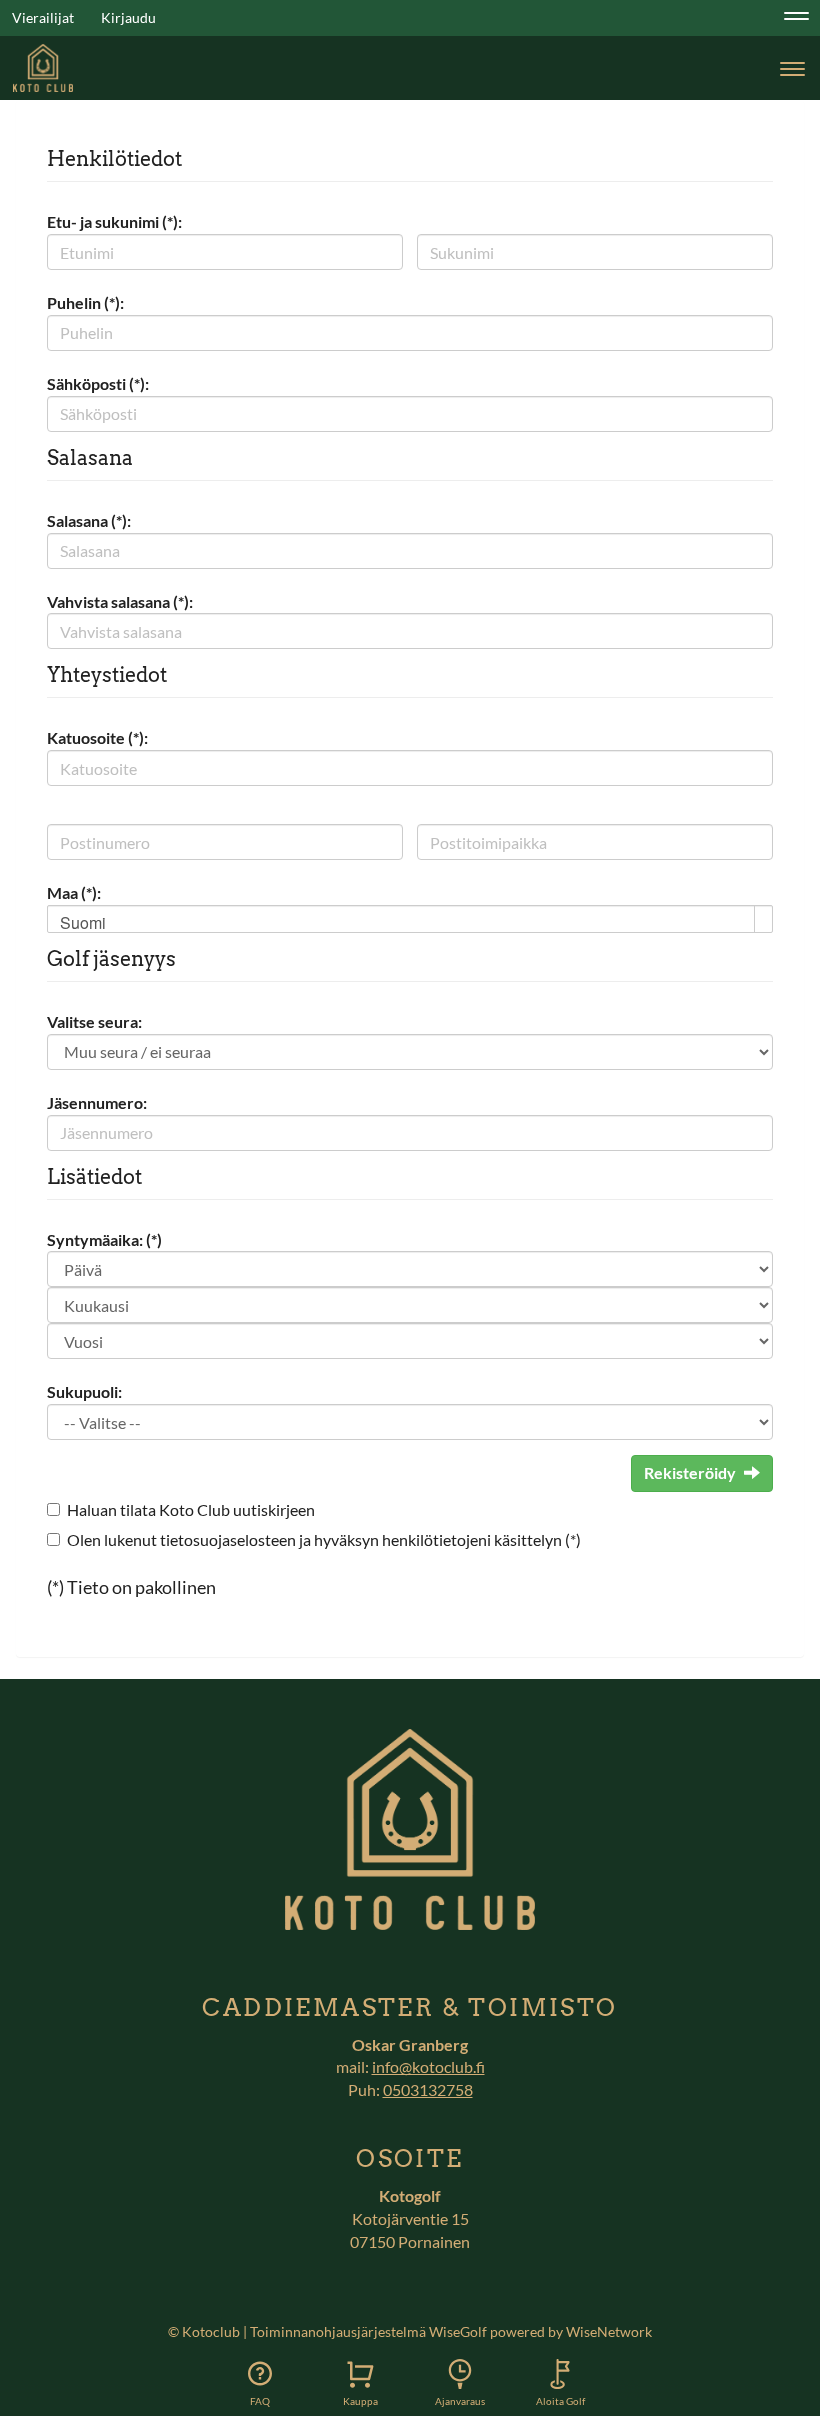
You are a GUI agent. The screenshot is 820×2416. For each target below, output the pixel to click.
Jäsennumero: (97, 1102)
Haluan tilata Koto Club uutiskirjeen (191, 1509)
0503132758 (428, 2089)
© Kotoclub (204, 2331)
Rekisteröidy (690, 1472)
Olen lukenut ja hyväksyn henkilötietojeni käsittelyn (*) (324, 1539)
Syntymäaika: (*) (104, 1239)
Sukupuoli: (84, 1391)
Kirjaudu (128, 17)
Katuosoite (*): (97, 737)
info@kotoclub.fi (428, 2066)
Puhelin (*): (85, 302)
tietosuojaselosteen (228, 1539)
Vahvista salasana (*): (120, 601)
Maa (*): (74, 892)
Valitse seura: (94, 1021)
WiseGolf (458, 2331)
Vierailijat (43, 17)
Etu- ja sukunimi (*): (114, 221)
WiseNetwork (609, 2331)
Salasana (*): (89, 520)
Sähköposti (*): (98, 383)
